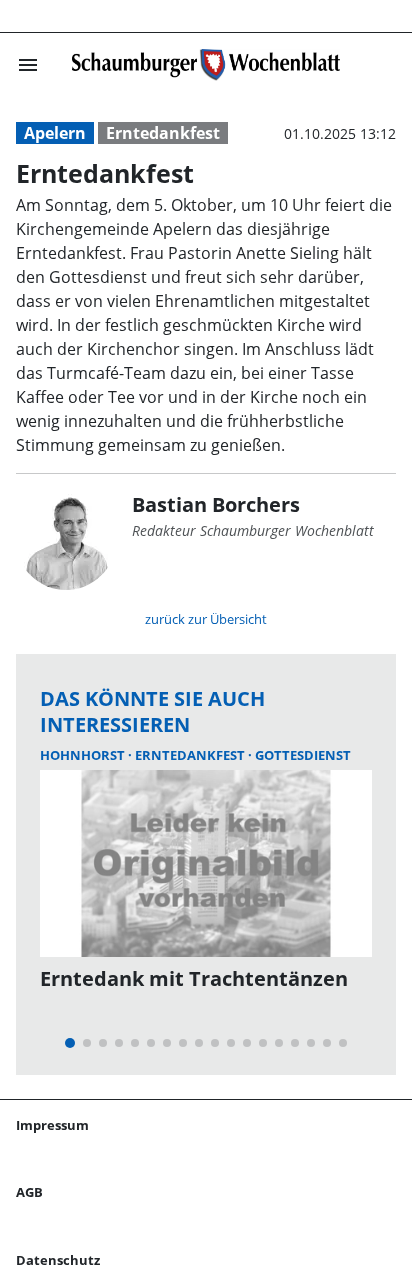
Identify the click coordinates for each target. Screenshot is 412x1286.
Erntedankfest (163, 133)
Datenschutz (58, 1260)
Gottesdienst (303, 755)
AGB (29, 1192)
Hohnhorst (84, 755)
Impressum (52, 1125)
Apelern (55, 133)
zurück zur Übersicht (206, 619)
